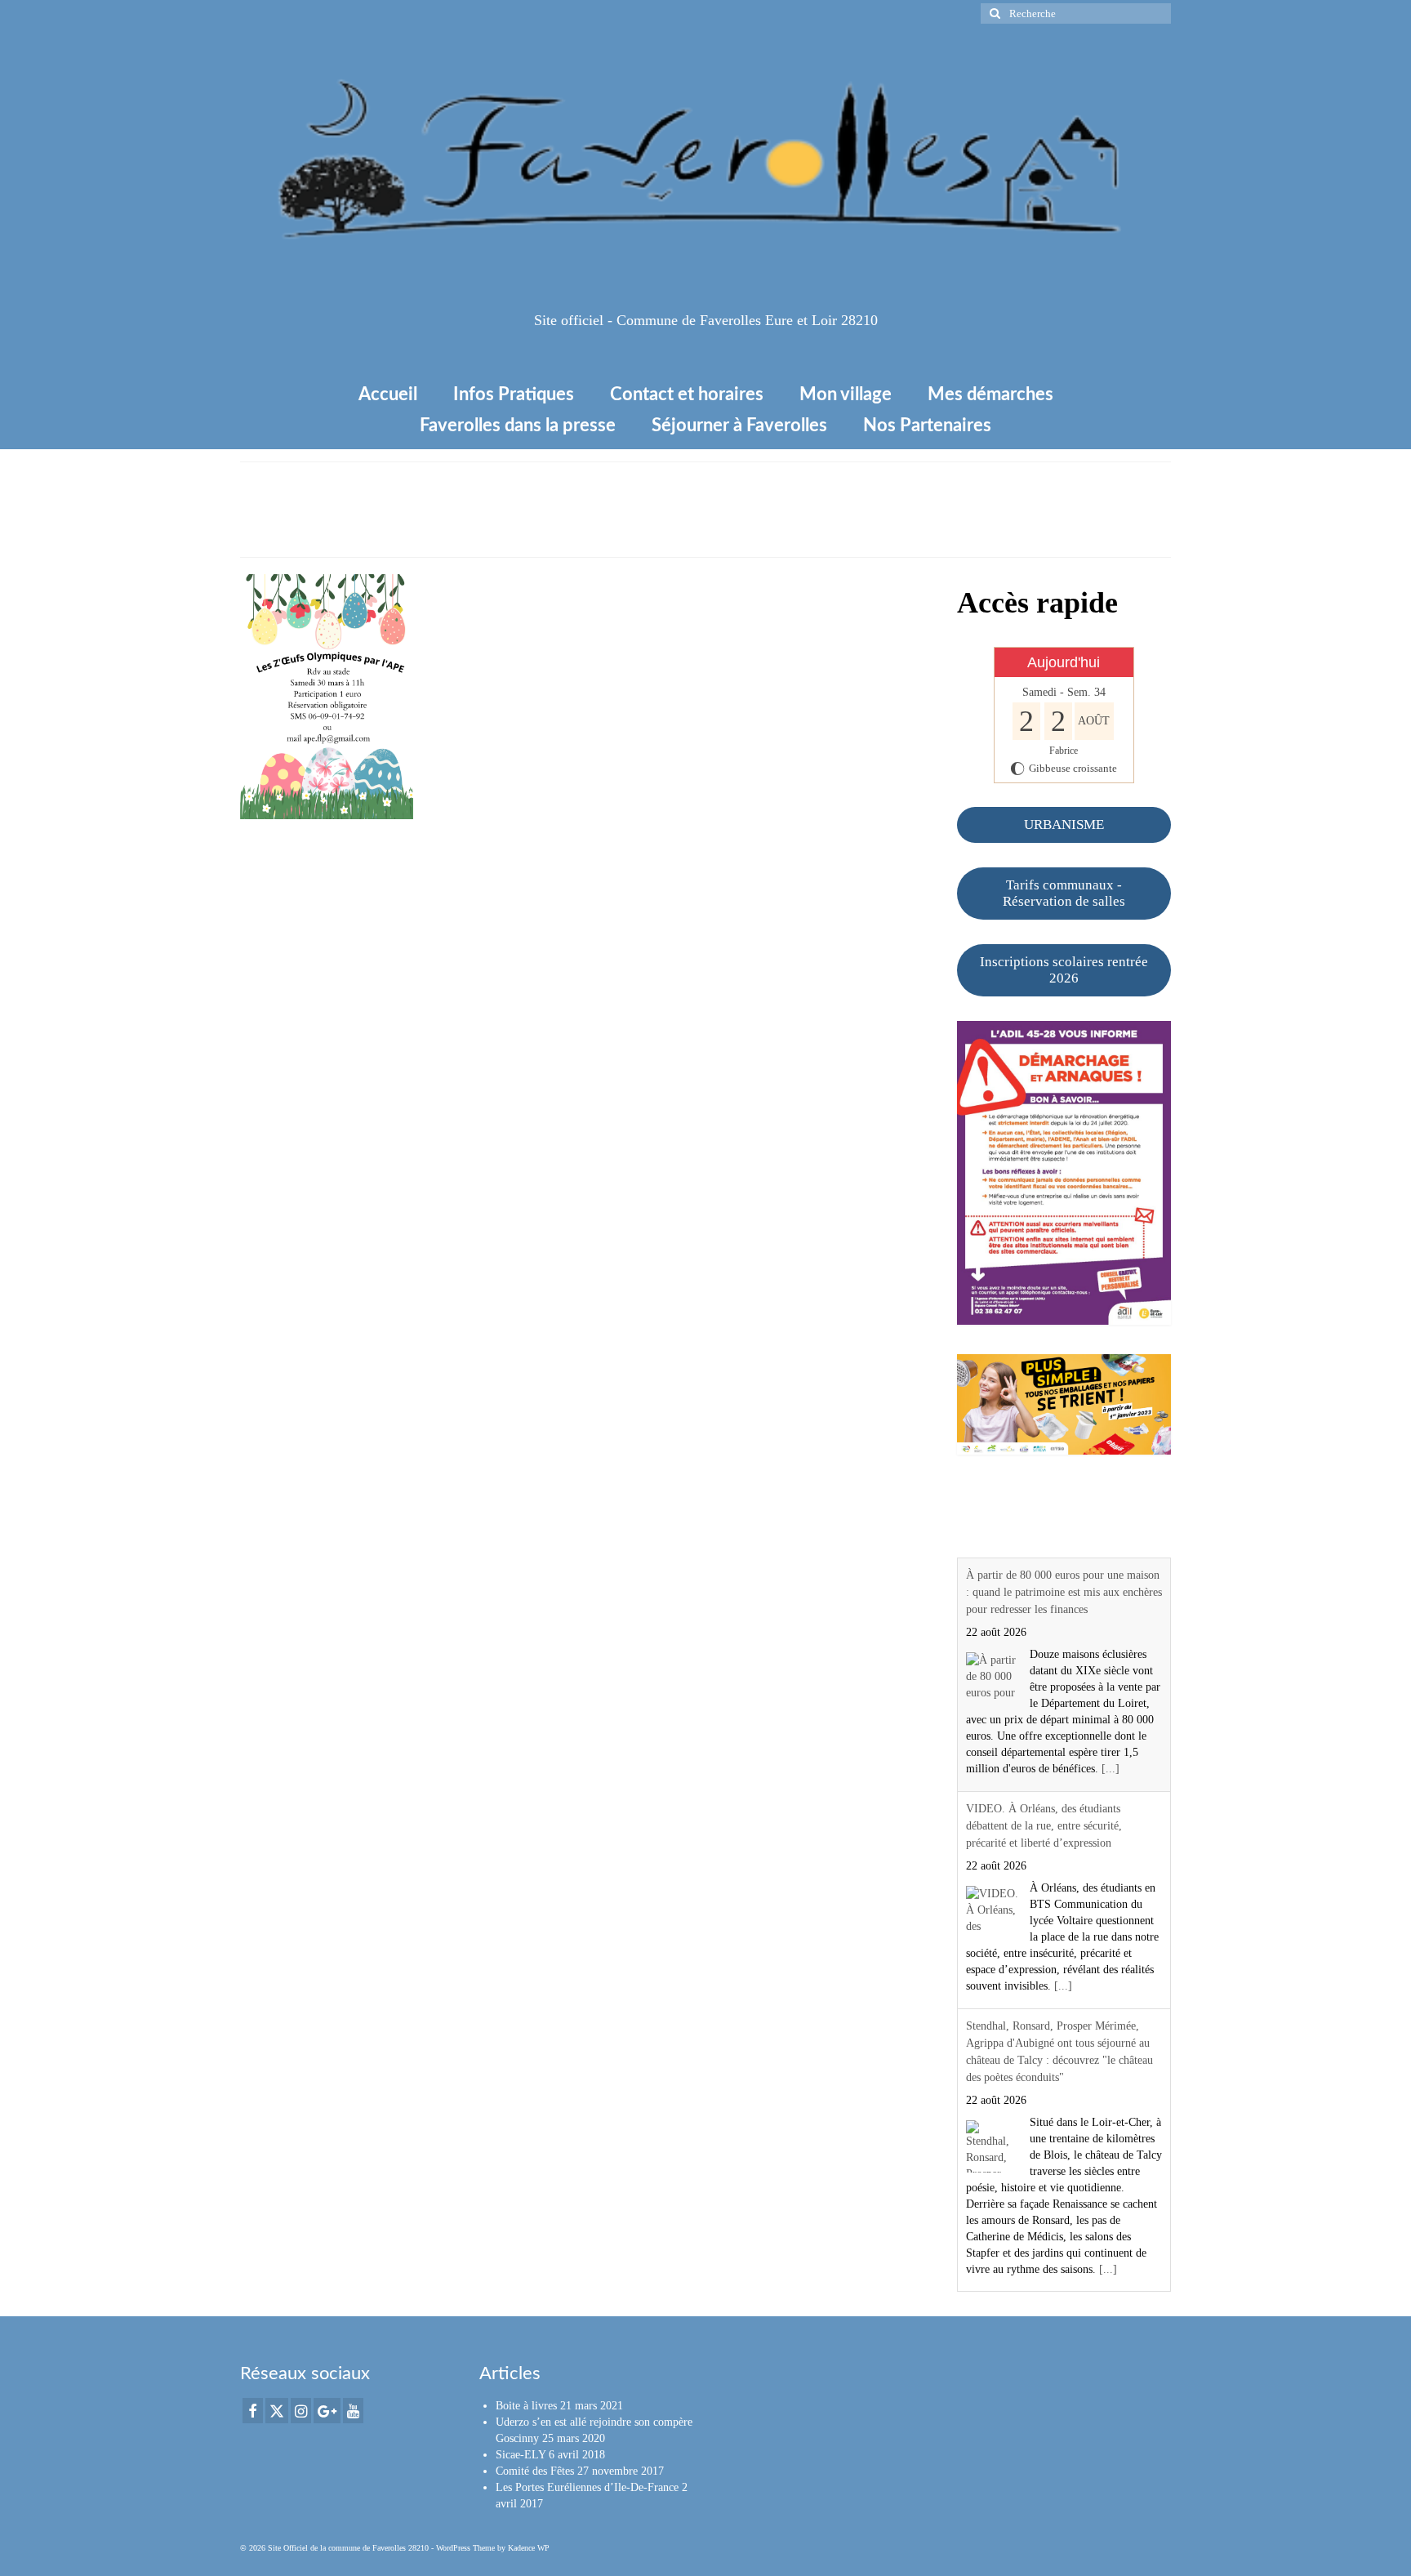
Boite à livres (526, 2406)
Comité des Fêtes (535, 2471)
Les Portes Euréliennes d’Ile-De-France (587, 2487)
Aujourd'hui (1064, 662)
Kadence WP (529, 2548)
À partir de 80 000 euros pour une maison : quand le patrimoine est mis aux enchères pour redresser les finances (1064, 1592)
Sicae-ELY (521, 2455)
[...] (1111, 1769)
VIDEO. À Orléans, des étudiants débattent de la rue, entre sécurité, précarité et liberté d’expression (1044, 1826)
